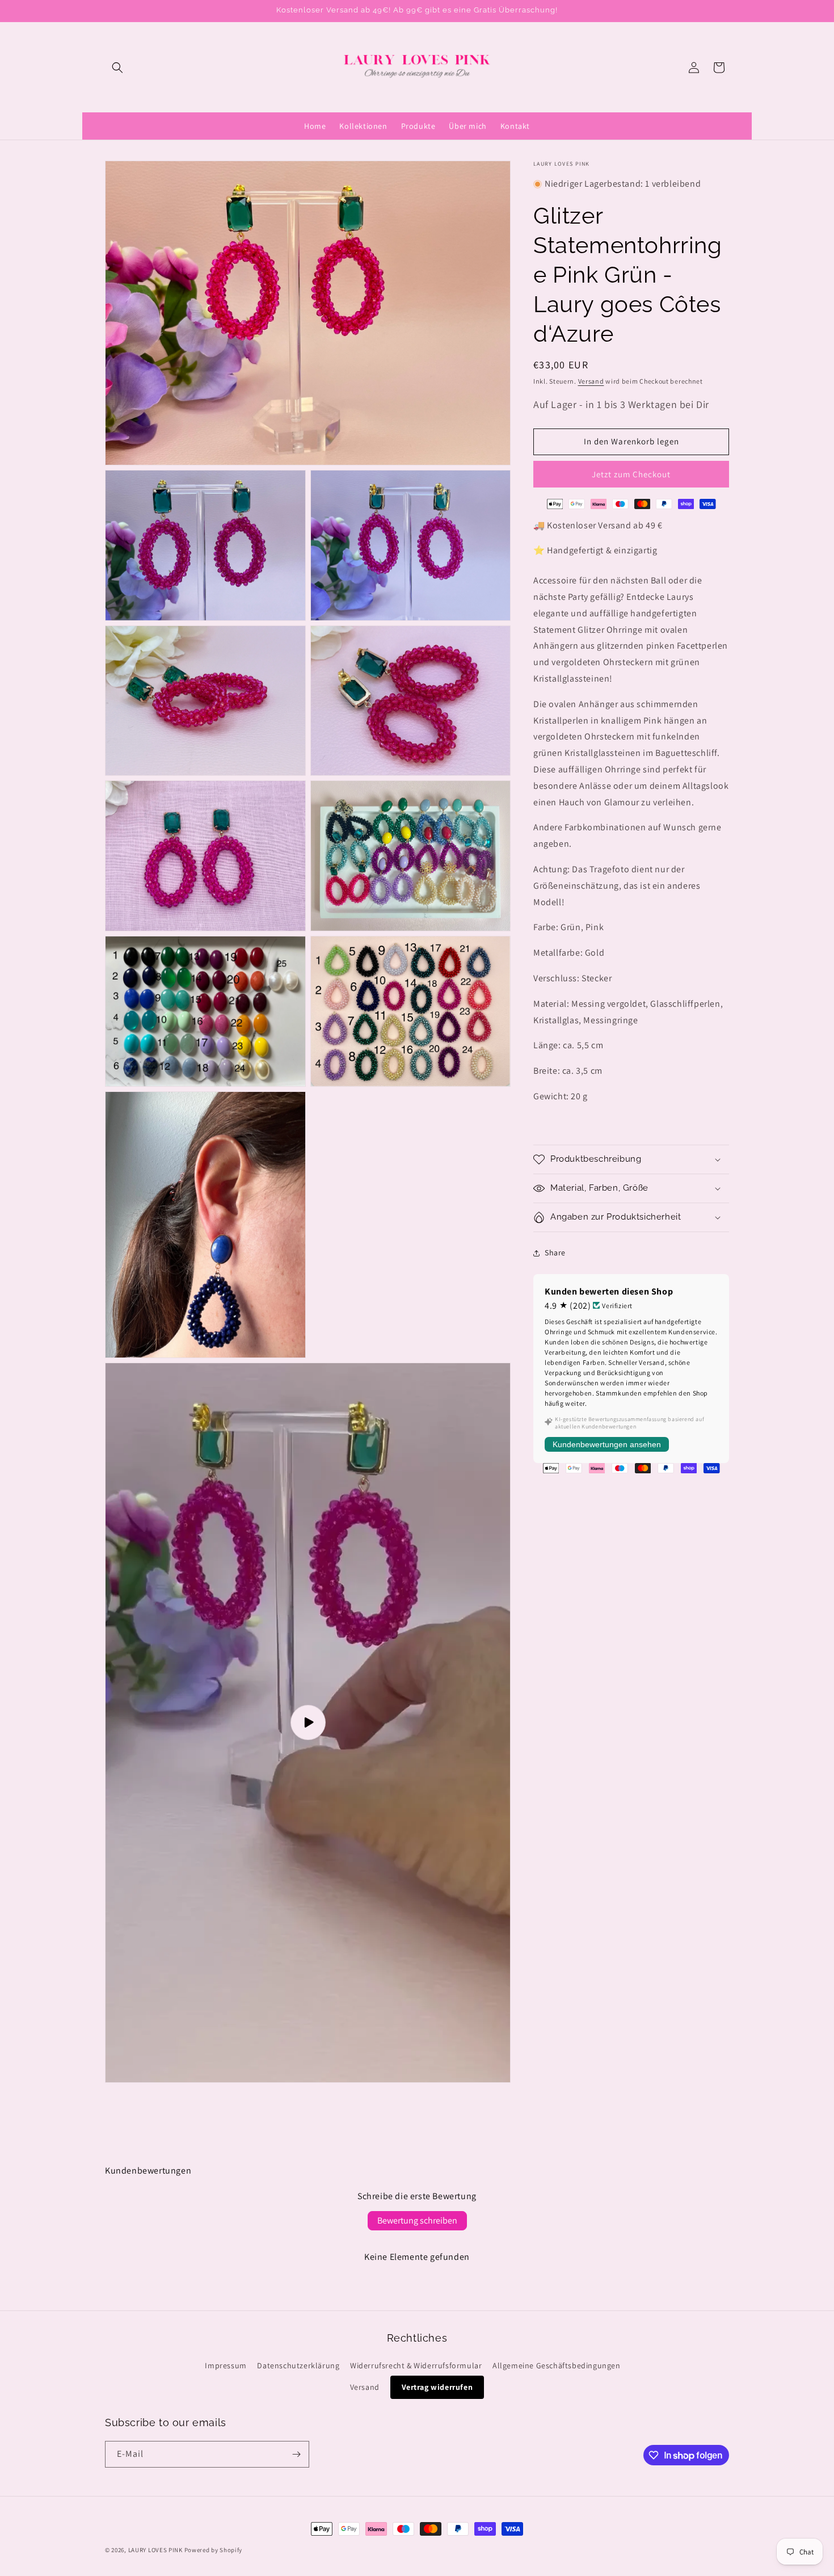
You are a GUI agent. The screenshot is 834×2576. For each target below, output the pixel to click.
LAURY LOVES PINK (155, 2550)
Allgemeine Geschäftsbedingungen (557, 2365)
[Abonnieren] (296, 2454)
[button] (117, 68)
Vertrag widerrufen (437, 2387)
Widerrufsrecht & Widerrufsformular (416, 2365)
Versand (591, 381)
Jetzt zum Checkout (631, 474)
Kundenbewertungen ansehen (607, 1444)
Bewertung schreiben (417, 2220)
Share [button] (555, 1253)
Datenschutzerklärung (298, 2365)
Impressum (226, 2365)
